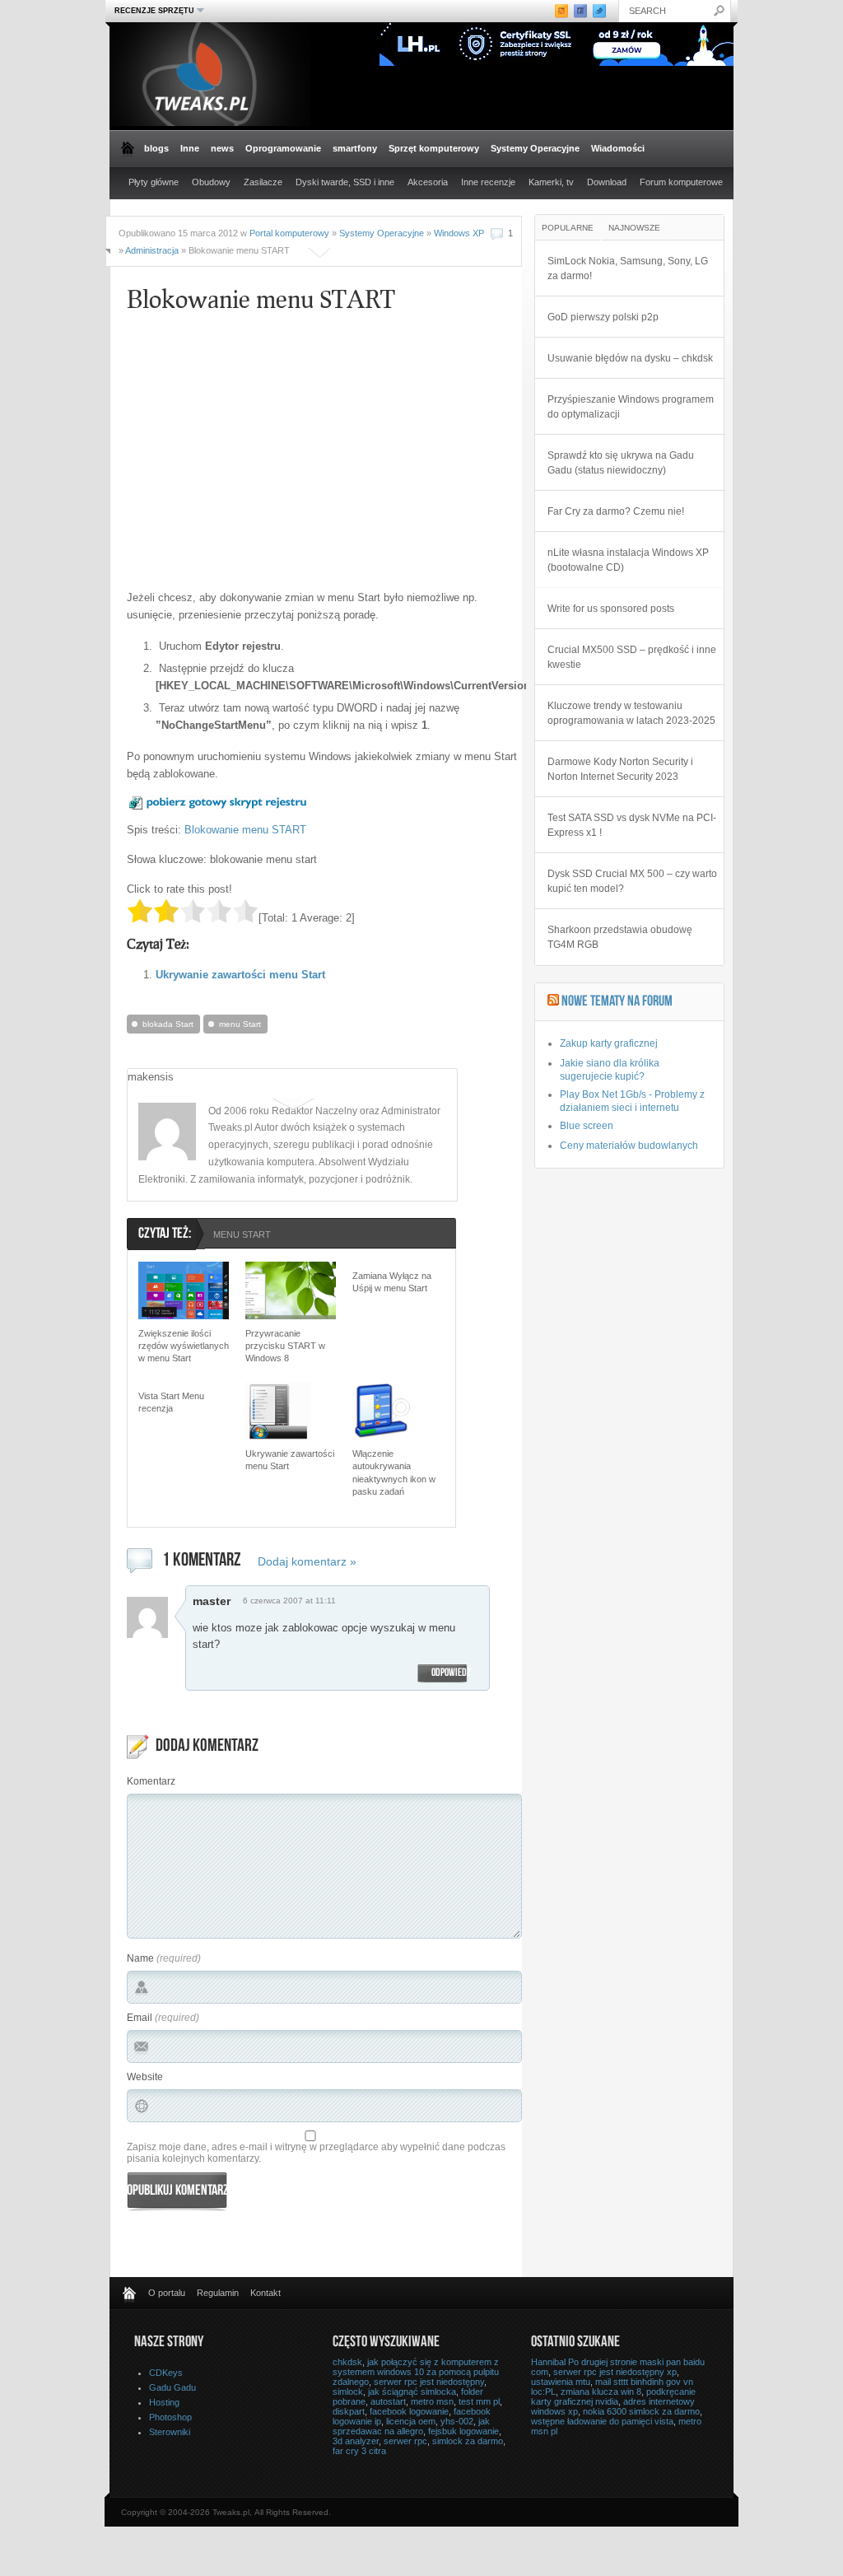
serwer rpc (405, 2441)
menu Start (240, 1024)
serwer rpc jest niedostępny (429, 2382)
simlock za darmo (468, 2441)
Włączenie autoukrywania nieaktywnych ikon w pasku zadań (394, 1472)
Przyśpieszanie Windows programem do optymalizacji (631, 407)
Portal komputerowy (289, 233)
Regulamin (218, 2293)
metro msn (432, 2401)
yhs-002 (457, 2421)
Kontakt (265, 2293)
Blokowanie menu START (245, 830)
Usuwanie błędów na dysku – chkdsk (630, 358)
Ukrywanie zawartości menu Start (240, 975)
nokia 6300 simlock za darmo (641, 2411)
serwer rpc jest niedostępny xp (615, 2372)
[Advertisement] (265, 462)
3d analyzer (356, 2441)
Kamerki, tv (551, 182)
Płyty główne (154, 182)
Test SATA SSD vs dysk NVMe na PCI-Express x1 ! (632, 825)
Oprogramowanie (283, 148)
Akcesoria (428, 182)
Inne (190, 148)
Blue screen (587, 1126)
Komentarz (151, 1781)
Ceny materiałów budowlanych (629, 1146)
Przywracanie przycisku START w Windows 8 (285, 1346)
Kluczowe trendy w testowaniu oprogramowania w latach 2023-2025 (631, 713)
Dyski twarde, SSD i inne (345, 182)
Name (140, 1958)
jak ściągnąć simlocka (412, 2392)
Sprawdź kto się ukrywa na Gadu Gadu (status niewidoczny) (621, 463)
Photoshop (170, 2417)
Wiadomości (618, 148)
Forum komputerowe (681, 182)
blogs (156, 148)
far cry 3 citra (359, 2451)
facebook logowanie (409, 2411)
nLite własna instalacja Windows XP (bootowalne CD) (628, 560)
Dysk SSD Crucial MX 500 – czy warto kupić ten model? (632, 881)
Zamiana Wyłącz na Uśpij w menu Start (392, 1282)
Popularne (568, 228)
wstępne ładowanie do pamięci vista (602, 2421)
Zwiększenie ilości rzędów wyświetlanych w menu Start (184, 1346)
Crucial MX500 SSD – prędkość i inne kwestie (632, 657)
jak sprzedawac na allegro (411, 2426)
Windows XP (459, 233)
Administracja (152, 250)
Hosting (164, 2402)
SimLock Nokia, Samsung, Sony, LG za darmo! (628, 268)
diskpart (349, 2411)
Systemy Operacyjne (535, 148)
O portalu (167, 2293)
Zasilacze (263, 182)
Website (145, 2077)
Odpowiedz (451, 1673)
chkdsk (347, 2362)
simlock (348, 2392)
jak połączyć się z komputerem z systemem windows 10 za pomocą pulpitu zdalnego (416, 2372)
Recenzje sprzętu (152, 10)
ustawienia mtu (561, 2382)
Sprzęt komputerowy (434, 148)
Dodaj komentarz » (307, 1561)
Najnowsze (634, 228)
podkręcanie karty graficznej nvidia (613, 2396)
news (222, 148)
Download (607, 182)
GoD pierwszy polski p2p (603, 317)
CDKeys (166, 2373)
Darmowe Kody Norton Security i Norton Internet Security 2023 (620, 769)
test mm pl (479, 2401)
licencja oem (411, 2421)
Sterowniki (170, 2432)
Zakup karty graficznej (609, 1043)
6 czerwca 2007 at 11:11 (289, 1601)
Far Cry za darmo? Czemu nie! (616, 511)
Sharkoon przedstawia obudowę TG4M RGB (620, 937)
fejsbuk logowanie (463, 2431)
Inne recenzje (488, 182)
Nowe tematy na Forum (617, 1002)
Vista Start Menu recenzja (171, 1402)
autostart (388, 2401)
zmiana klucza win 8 (601, 2392)
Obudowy (211, 182)
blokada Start (168, 1024)
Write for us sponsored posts (611, 609)
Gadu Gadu (172, 2387)
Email (140, 2018)
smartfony (355, 148)
